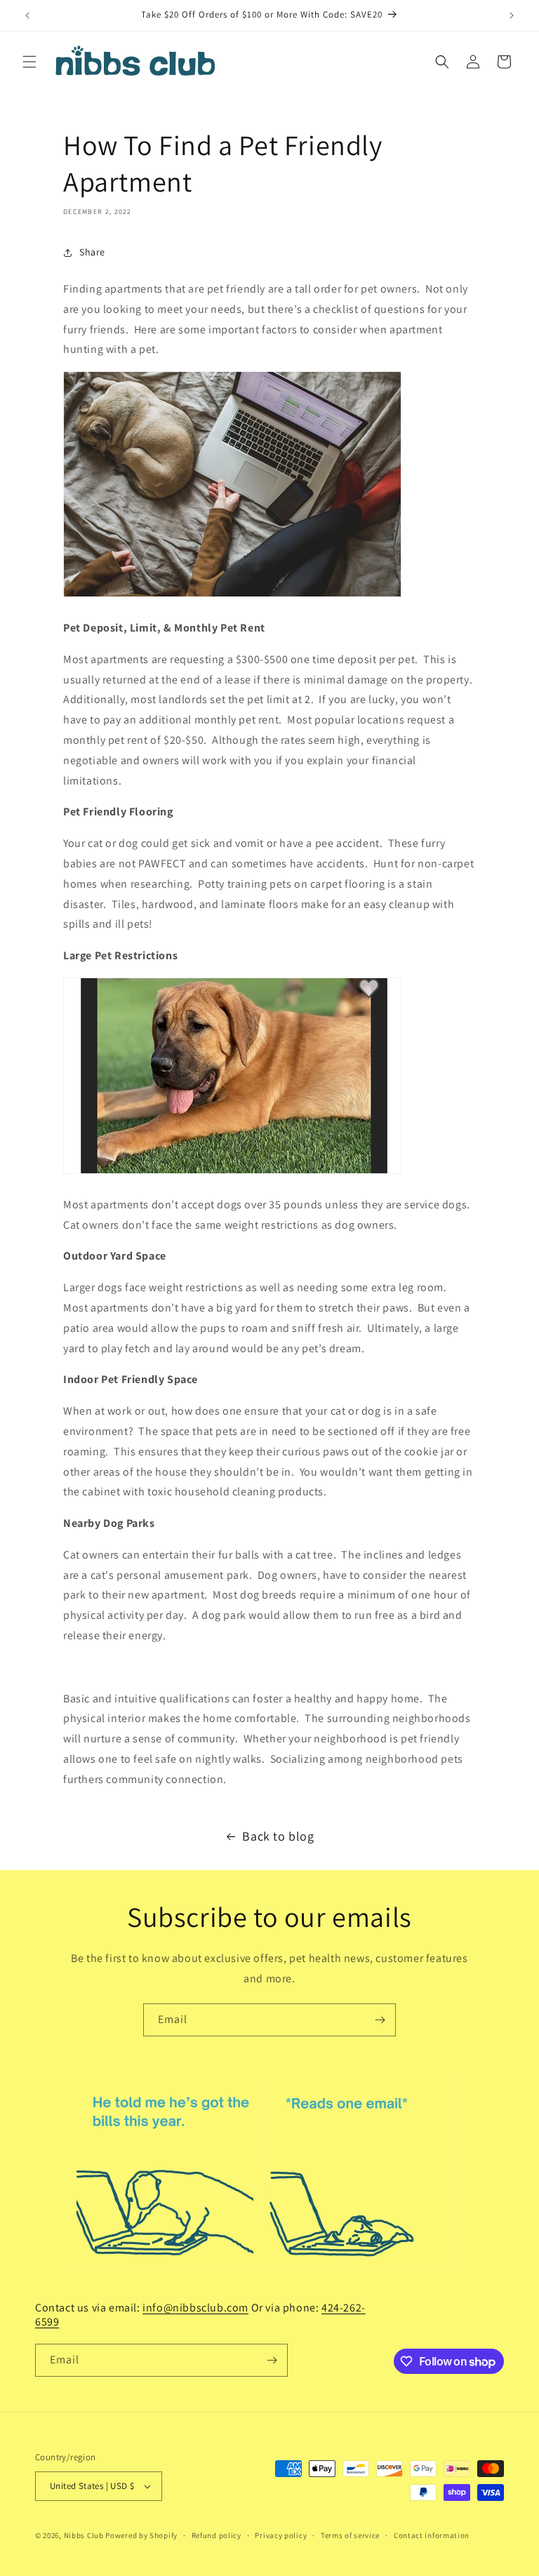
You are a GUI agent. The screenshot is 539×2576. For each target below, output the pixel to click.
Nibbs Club (84, 2535)
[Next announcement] (512, 15)
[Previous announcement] (27, 15)
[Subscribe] (380, 2020)
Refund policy (217, 2535)
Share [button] (92, 252)
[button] (29, 62)
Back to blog (278, 1836)
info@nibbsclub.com (195, 2308)
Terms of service (350, 2535)
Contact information (432, 2535)
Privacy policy (281, 2535)
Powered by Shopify (141, 2535)
